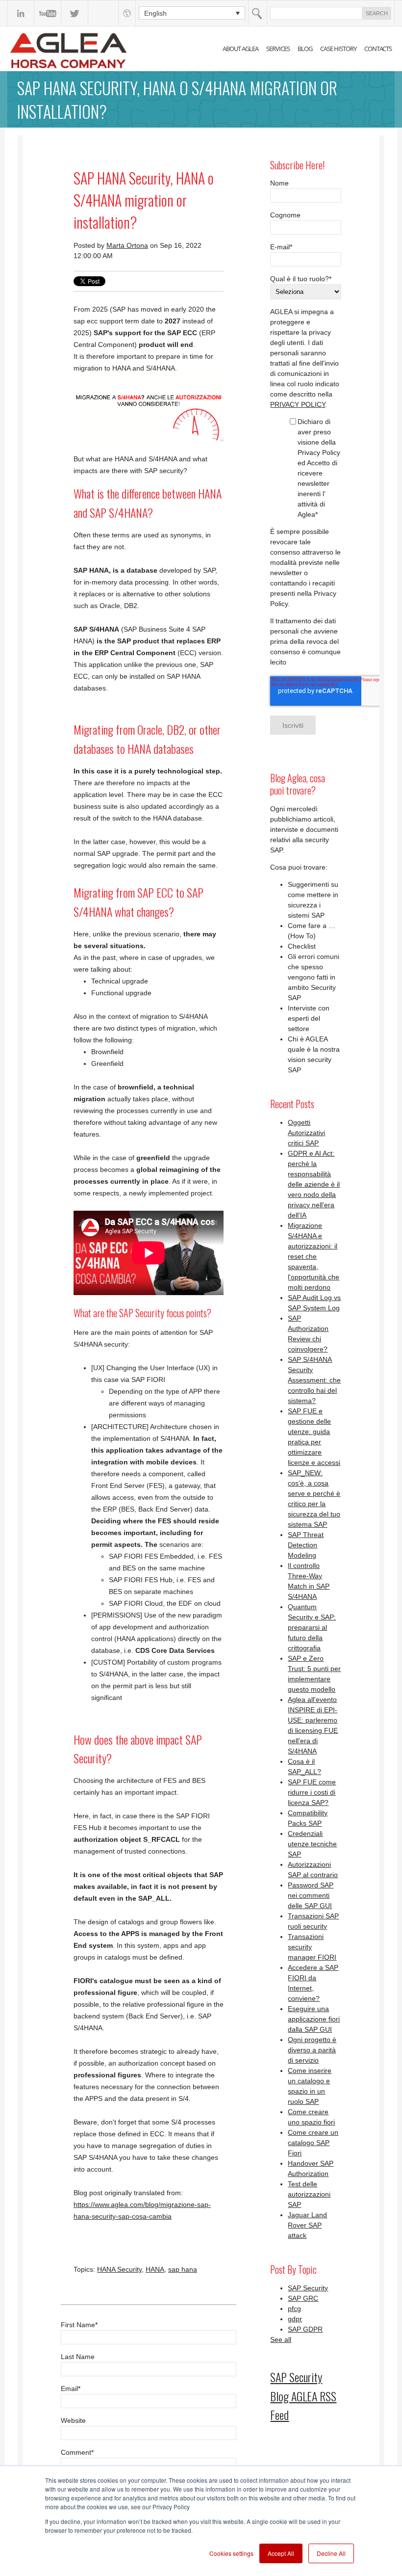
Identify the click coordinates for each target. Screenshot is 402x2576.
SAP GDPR (305, 2329)
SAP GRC (303, 2298)
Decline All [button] (331, 2553)
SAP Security (308, 2288)
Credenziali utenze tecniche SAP (312, 1844)
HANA (155, 2269)
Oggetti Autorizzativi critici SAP (306, 1133)
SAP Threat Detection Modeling (306, 1545)
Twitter (75, 13)
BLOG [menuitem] (305, 49)
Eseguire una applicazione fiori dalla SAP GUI (314, 2019)
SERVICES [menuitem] (278, 49)
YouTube (48, 13)
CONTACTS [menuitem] (378, 49)
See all (281, 2339)
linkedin (21, 13)
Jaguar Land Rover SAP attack (307, 2225)
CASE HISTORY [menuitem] (338, 49)
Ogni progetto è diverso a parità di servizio (312, 2050)
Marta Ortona (127, 245)
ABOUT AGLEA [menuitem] (240, 49)
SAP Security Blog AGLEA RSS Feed (303, 2396)
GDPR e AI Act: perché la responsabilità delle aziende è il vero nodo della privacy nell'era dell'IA (314, 1184)
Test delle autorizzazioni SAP (309, 2194)
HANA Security (119, 2269)
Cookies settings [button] (231, 2553)
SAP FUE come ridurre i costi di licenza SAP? (312, 1792)
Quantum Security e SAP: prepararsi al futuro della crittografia (312, 1627)
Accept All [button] (281, 2553)
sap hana (183, 2269)
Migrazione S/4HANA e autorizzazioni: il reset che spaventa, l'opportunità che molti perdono (314, 1256)
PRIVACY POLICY (298, 404)
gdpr (295, 2319)
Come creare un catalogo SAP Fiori (313, 2143)
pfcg (294, 2309)
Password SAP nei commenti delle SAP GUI (311, 1895)
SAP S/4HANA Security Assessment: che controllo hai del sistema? (314, 1380)
